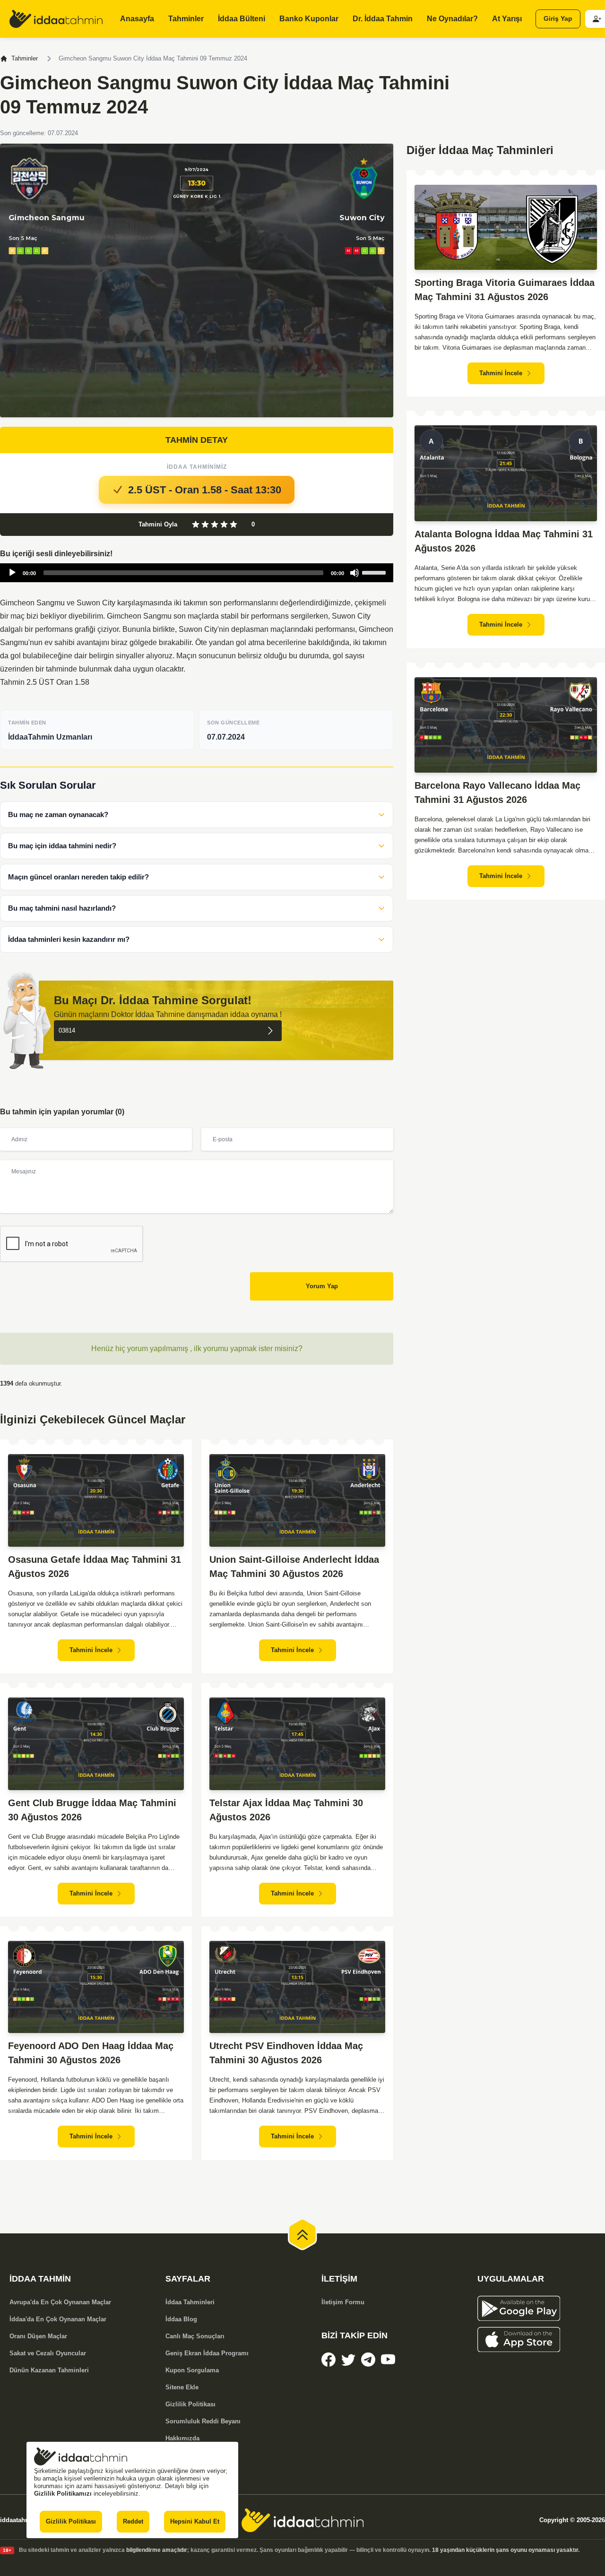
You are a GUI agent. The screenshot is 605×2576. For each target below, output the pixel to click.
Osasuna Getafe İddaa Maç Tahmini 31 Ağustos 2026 (95, 1567)
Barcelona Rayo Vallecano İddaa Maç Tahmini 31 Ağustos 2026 (497, 793)
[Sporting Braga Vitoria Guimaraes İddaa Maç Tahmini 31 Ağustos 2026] (506, 227)
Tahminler (25, 58)
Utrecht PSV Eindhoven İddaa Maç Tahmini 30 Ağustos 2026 (286, 2053)
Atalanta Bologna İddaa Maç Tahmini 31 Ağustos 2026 (504, 541)
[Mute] (354, 573)
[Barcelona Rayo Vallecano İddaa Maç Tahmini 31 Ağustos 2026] (506, 725)
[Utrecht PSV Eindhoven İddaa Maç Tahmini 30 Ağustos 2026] (297, 1987)
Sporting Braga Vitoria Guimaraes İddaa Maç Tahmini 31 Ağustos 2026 (505, 290)
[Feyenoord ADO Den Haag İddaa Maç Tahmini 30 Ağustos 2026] (96, 1987)
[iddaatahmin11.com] (302, 2520)
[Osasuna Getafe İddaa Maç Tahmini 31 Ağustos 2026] (96, 1500)
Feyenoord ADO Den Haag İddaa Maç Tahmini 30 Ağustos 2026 (91, 2053)
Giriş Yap (558, 19)
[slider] (375, 572)
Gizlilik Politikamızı (63, 2494)
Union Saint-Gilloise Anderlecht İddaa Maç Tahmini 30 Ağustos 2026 (294, 1567)
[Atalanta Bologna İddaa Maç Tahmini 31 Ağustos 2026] (506, 473)
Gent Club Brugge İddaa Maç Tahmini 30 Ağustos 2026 (92, 1810)
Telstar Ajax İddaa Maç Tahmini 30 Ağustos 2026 (286, 1810)
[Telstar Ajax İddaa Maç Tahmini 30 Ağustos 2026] (297, 1744)
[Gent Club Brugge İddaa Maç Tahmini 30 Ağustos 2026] (96, 1744)
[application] (197, 573)
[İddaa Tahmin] (56, 19)
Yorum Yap (322, 1286)
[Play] (12, 573)
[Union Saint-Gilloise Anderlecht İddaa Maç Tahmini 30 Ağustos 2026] (297, 1500)
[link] (328, 2360)
